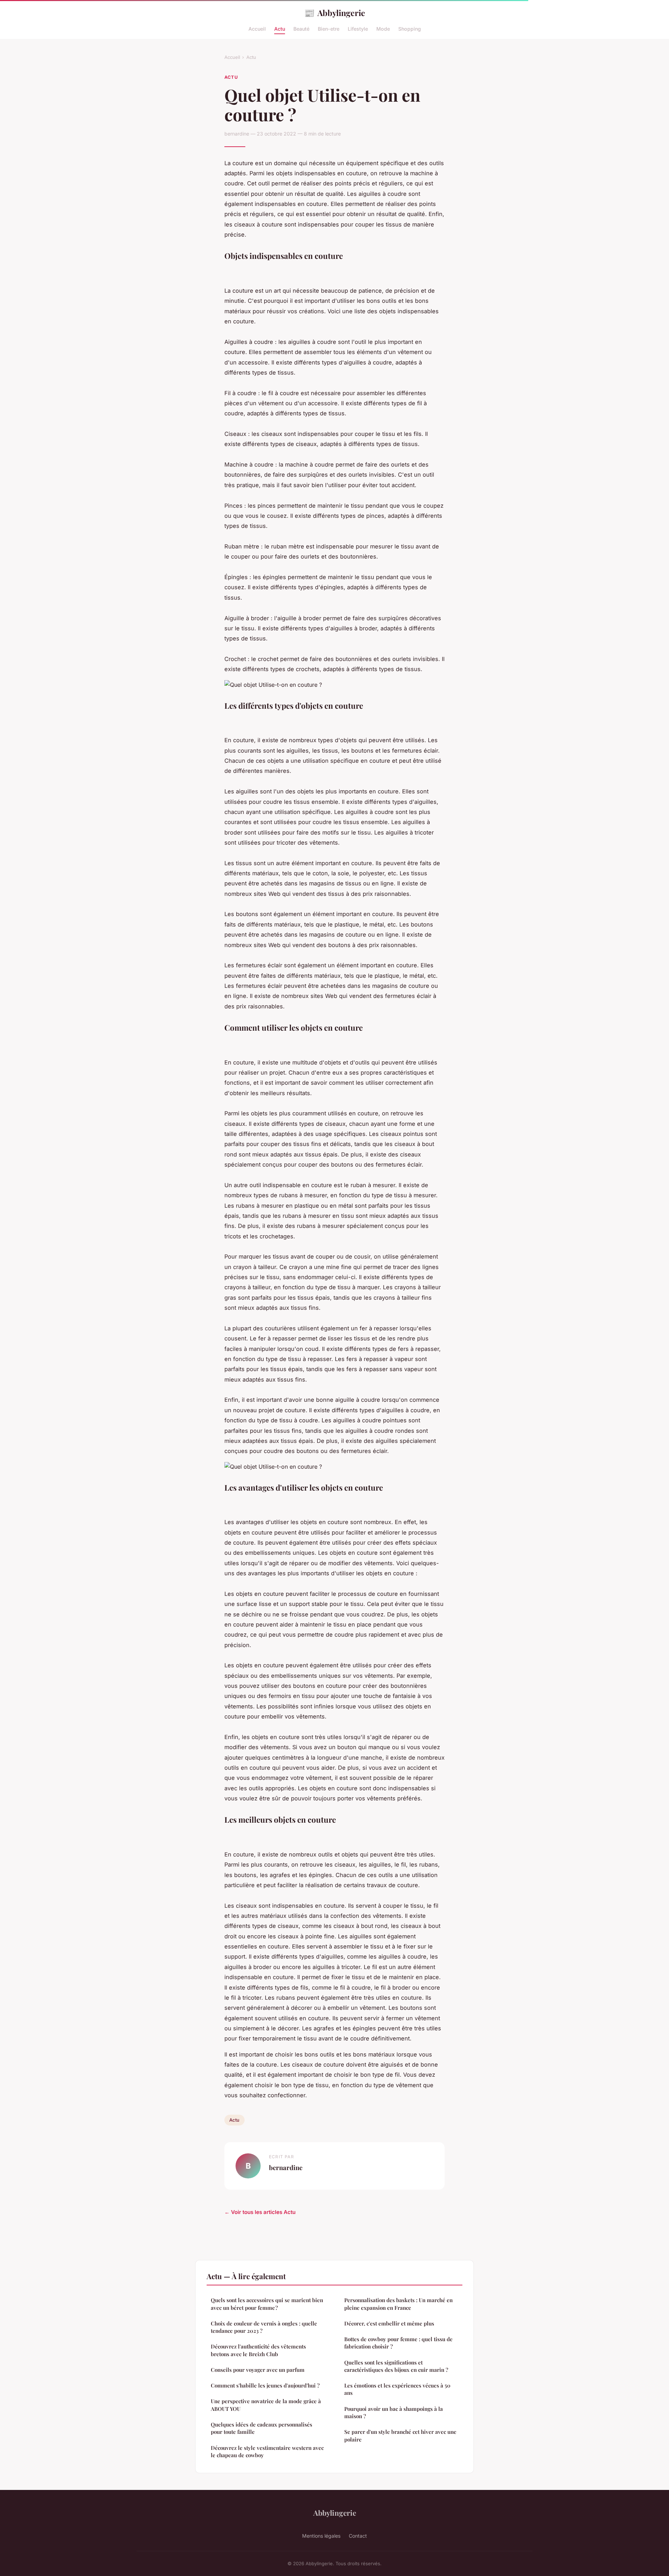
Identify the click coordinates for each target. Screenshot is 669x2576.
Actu (280, 29)
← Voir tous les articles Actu (260, 2212)
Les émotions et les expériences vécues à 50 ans (397, 2389)
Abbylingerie (335, 13)
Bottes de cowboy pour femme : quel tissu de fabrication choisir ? (398, 2343)
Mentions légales (321, 2536)
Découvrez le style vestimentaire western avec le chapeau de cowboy (267, 2451)
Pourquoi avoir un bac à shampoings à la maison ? (394, 2412)
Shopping (410, 29)
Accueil (257, 29)
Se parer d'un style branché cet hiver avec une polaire (400, 2435)
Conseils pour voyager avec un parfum (258, 2370)
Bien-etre (329, 29)
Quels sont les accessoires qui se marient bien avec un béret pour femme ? (267, 2304)
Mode (383, 29)
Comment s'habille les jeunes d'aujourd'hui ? (265, 2385)
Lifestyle (358, 29)
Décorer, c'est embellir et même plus (389, 2323)
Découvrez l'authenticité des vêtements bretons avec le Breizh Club (258, 2350)
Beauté (301, 29)
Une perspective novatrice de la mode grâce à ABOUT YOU (266, 2405)
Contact (358, 2536)
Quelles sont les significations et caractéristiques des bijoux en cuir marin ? (396, 2366)
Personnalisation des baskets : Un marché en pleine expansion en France (398, 2304)
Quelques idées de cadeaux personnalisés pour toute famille (262, 2428)
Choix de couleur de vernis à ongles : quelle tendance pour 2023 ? (264, 2327)
